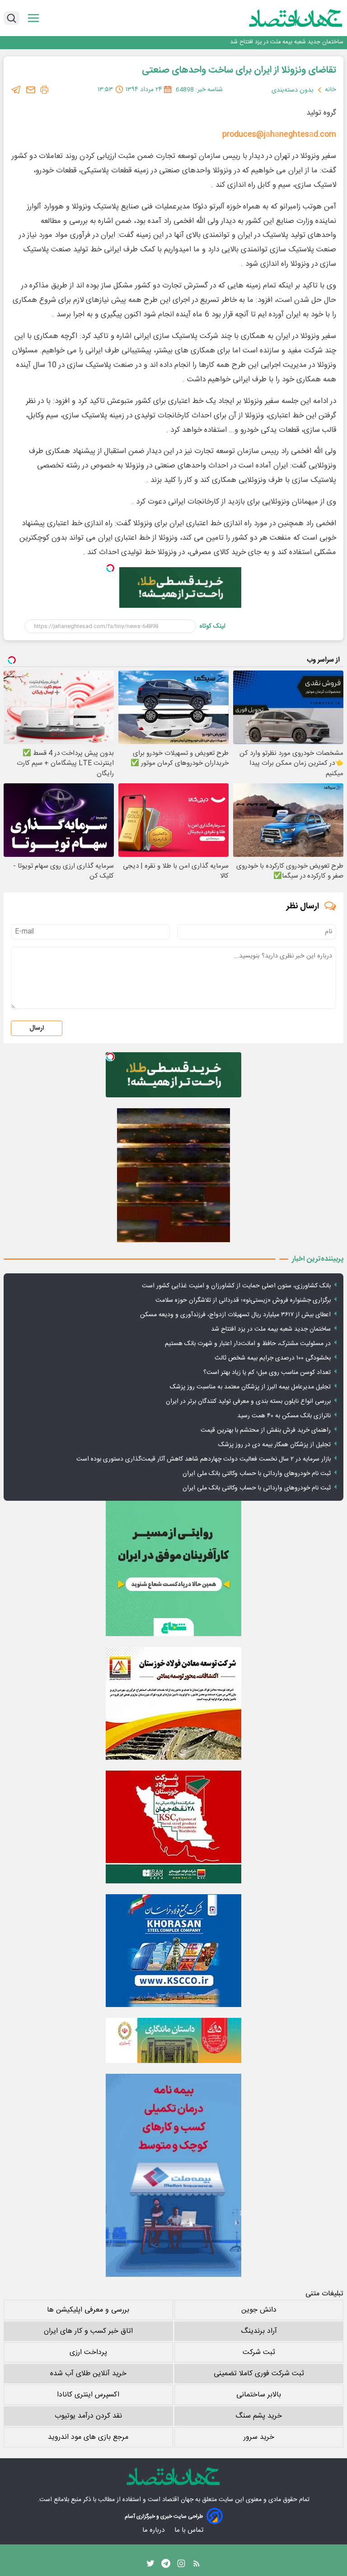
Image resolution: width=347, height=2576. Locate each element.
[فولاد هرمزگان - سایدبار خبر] (173, 1175)
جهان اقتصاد (178, 2500)
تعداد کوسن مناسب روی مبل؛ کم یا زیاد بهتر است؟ (267, 1373)
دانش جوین (259, 2310)
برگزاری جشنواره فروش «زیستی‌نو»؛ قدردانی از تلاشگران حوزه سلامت (243, 1300)
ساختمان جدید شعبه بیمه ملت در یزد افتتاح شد (287, 42)
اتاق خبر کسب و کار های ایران (88, 2331)
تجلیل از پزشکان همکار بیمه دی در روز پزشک (274, 1445)
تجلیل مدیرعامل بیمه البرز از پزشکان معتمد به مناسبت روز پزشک (250, 1387)
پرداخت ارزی (88, 2352)
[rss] (197, 2566)
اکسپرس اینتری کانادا (88, 2395)
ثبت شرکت (259, 2352)
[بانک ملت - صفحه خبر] (173, 2040)
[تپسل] (110, 568)
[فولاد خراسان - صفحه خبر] (173, 1951)
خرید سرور (259, 2437)
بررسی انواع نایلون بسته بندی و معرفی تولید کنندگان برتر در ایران (248, 1401)
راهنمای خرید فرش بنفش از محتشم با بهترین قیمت (266, 1430)
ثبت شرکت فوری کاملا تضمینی (259, 2374)
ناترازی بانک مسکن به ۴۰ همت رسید (284, 1416)
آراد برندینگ (259, 2331)
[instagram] (181, 2566)
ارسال (37, 1028)
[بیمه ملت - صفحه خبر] (173, 2175)
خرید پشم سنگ (259, 2416)
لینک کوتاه (213, 626)
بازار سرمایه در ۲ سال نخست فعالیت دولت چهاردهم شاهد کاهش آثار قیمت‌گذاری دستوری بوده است (204, 1459)
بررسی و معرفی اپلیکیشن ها (88, 2310)
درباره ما (154, 2530)
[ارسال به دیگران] (31, 90)
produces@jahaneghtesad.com (279, 134)
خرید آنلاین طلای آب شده (88, 2374)
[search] (12, 18)
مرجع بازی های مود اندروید (88, 2437)
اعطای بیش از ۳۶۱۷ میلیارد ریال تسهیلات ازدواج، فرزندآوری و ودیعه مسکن (235, 1315)
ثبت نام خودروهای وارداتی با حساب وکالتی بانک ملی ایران (257, 1474)
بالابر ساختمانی (259, 2395)
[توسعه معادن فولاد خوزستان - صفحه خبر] (173, 1703)
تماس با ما (190, 2530)
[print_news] (44, 90)
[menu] (33, 18)
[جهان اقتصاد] (282, 18)
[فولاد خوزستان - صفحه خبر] (173, 1827)
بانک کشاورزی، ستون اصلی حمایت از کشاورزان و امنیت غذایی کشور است (236, 1286)
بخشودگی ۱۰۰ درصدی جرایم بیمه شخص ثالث (273, 1358)
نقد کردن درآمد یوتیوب (88, 2416)
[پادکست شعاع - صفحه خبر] (173, 1568)
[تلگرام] (16, 90)
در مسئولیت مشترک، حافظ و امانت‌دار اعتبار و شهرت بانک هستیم (248, 1344)
